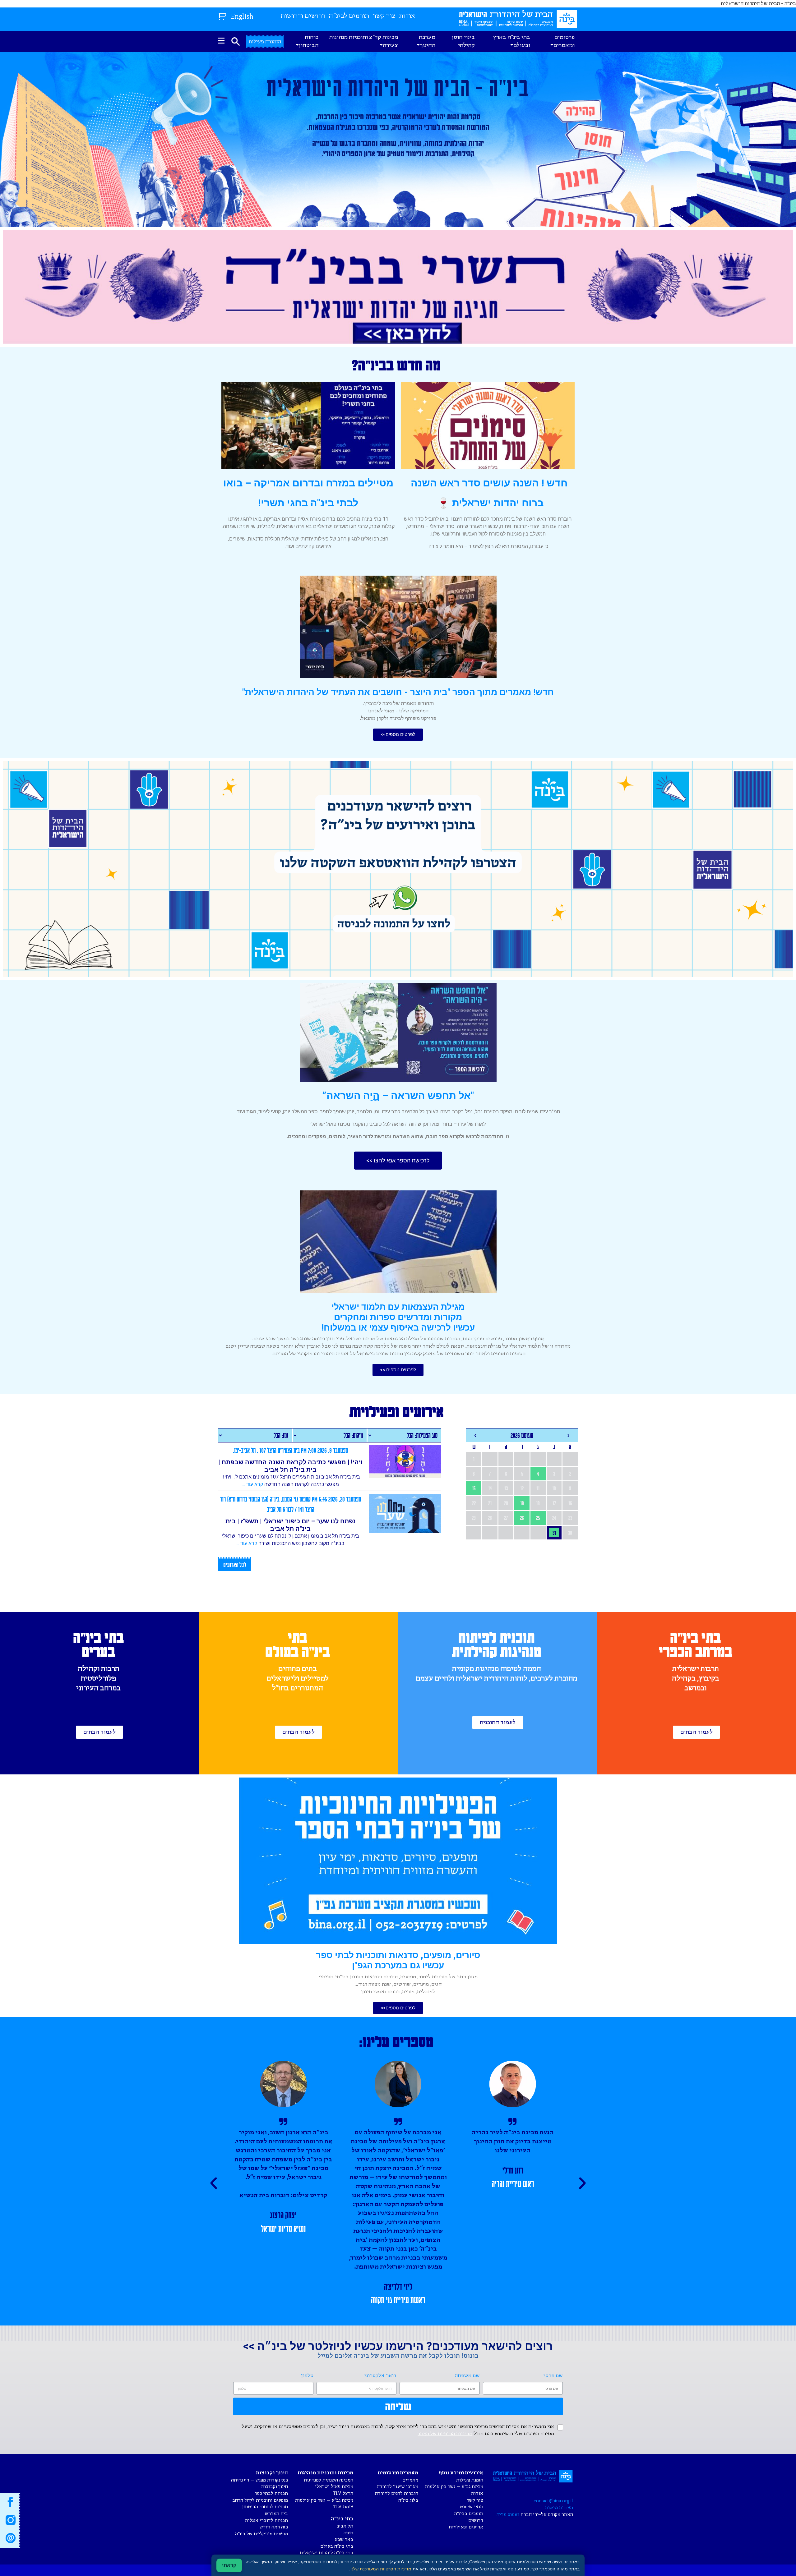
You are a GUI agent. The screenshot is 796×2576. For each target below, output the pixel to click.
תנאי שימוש (472, 2507)
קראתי (229, 2565)
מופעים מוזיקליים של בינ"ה (261, 2534)
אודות (407, 16)
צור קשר (384, 16)
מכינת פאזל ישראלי (334, 2487)
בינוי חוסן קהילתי (463, 41)
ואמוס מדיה (508, 2515)
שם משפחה (467, 2376)
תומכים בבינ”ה (469, 2514)
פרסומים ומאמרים (564, 41)
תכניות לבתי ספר (271, 2493)
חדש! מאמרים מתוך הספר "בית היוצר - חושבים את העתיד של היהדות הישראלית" (398, 692)
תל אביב (345, 2526)
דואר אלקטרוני (380, 2376)
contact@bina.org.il (553, 2501)
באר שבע (344, 2539)
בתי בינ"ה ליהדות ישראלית (326, 2553)
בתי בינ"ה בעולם (337, 2546)
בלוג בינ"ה (408, 2500)
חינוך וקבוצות (275, 2487)
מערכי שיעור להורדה (398, 2487)
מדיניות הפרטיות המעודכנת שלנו (381, 2569)
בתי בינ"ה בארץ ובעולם (511, 41)
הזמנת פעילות (470, 2480)
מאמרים (410, 2480)
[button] (398, 735)
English (242, 17)
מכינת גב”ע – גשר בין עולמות (454, 2487)
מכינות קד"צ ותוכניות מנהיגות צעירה (364, 41)
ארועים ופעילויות (466, 2527)
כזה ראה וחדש (274, 2527)
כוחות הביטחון (309, 41)
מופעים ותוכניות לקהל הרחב (260, 2500)
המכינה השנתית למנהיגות (329, 2480)
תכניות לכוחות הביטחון (265, 2507)
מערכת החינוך (427, 41)
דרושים (476, 2521)
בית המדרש (276, 2514)
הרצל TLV (343, 2493)
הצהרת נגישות (559, 2508)
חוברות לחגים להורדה (397, 2493)
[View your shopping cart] (223, 15)
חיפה (348, 2533)
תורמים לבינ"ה (349, 16)
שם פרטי (553, 2376)
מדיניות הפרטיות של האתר (445, 2434)
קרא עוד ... (253, 1484)
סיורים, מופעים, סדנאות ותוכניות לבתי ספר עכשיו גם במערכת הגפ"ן (398, 1960)
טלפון (307, 2376)
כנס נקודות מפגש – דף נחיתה (259, 2480)
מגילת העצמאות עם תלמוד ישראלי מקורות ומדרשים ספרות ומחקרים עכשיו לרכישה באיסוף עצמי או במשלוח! (398, 1317)
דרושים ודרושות (303, 16)
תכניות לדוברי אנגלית (266, 2521)
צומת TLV (343, 2507)
